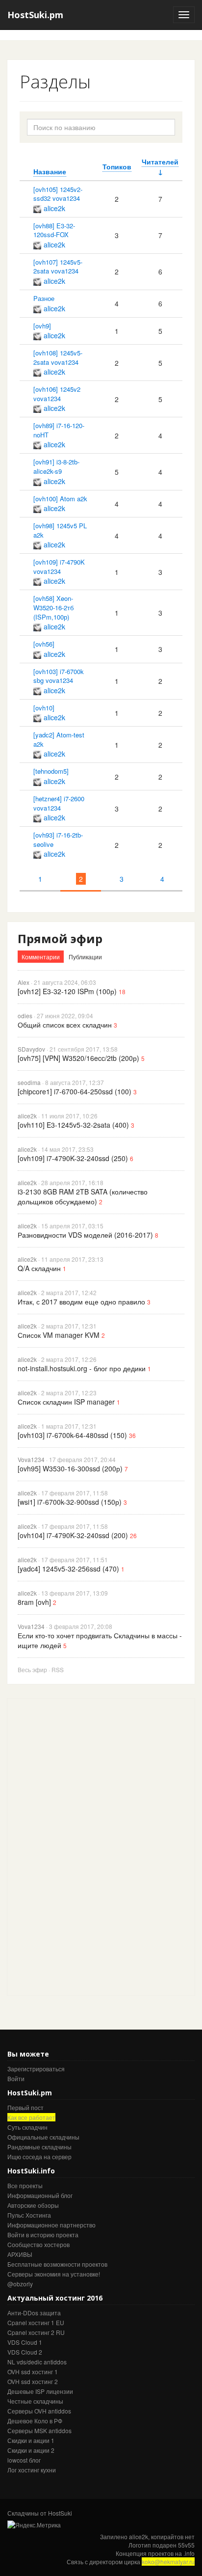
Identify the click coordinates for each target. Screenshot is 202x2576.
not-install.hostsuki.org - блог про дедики (82, 1368)
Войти (16, 2078)
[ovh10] (44, 708)
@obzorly (20, 2284)
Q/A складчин (39, 1268)
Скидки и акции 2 (31, 2450)
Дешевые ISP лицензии (40, 2391)
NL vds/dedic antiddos (37, 2362)
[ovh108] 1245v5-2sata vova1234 (58, 357)
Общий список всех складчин (65, 1025)
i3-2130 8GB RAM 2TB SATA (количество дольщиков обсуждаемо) (83, 1196)
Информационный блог (40, 2195)
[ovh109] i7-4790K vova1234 (59, 567)
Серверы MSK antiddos (39, 2430)
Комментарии (41, 957)
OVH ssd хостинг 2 (33, 2381)
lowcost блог (24, 2460)
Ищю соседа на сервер (39, 2156)
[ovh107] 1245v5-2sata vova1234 (58, 267)
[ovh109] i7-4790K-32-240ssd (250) (73, 1158)
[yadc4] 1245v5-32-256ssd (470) (68, 1569)
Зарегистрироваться (36, 2069)
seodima (29, 1082)
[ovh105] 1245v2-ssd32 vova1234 (58, 194)
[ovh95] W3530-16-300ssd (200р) (70, 1468)
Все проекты (25, 2185)
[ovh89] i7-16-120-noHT (59, 430)
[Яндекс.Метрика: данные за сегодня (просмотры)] (34, 2525)
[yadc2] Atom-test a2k (59, 739)
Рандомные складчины (39, 2147)
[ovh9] (42, 326)
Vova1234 (31, 1459)
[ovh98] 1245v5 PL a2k (60, 530)
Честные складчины (35, 2401)
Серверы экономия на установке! (54, 2274)
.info (189, 2553)
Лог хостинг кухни (32, 2470)
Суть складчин (27, 2127)
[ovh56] (44, 644)
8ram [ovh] (34, 1602)
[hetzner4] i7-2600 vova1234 (59, 803)
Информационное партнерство (51, 2225)
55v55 (186, 2545)
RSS (58, 1669)
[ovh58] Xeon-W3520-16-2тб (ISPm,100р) (53, 607)
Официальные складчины (43, 2137)
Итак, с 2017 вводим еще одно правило (81, 1302)
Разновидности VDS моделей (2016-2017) (85, 1235)
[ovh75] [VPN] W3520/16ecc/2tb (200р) (78, 1058)
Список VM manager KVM (59, 1335)
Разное (44, 298)
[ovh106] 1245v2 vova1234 (57, 394)
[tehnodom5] (51, 771)
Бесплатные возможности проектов (57, 2264)
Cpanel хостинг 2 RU (36, 2332)
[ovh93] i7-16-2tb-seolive (58, 840)
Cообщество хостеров (38, 2244)
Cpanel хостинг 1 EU (36, 2322)
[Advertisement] (81, 1846)
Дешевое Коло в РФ (35, 2421)
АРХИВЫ (20, 2254)
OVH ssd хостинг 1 (33, 2372)
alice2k (54, 208)
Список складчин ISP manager (66, 1402)
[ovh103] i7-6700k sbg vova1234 (59, 676)
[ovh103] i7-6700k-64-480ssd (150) (72, 1435)
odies (25, 1016)
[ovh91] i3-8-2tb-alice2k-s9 (56, 466)
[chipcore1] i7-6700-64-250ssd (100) (75, 1091)
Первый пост (25, 2107)
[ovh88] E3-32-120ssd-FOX (54, 230)
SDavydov (31, 1049)
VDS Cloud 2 (25, 2352)
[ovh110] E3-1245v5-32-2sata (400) (73, 1125)
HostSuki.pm (35, 15)
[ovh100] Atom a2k (60, 499)
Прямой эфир (60, 938)
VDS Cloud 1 (25, 2342)
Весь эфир (32, 1669)
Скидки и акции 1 (31, 2440)
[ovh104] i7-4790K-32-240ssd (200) (73, 1535)
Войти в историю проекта (43, 2235)
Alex (24, 982)
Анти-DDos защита (34, 2313)
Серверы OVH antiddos (39, 2411)
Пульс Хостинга (29, 2215)
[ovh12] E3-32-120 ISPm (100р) (67, 991)
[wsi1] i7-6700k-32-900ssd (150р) (70, 1502)
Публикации (85, 957)
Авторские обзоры (33, 2205)
